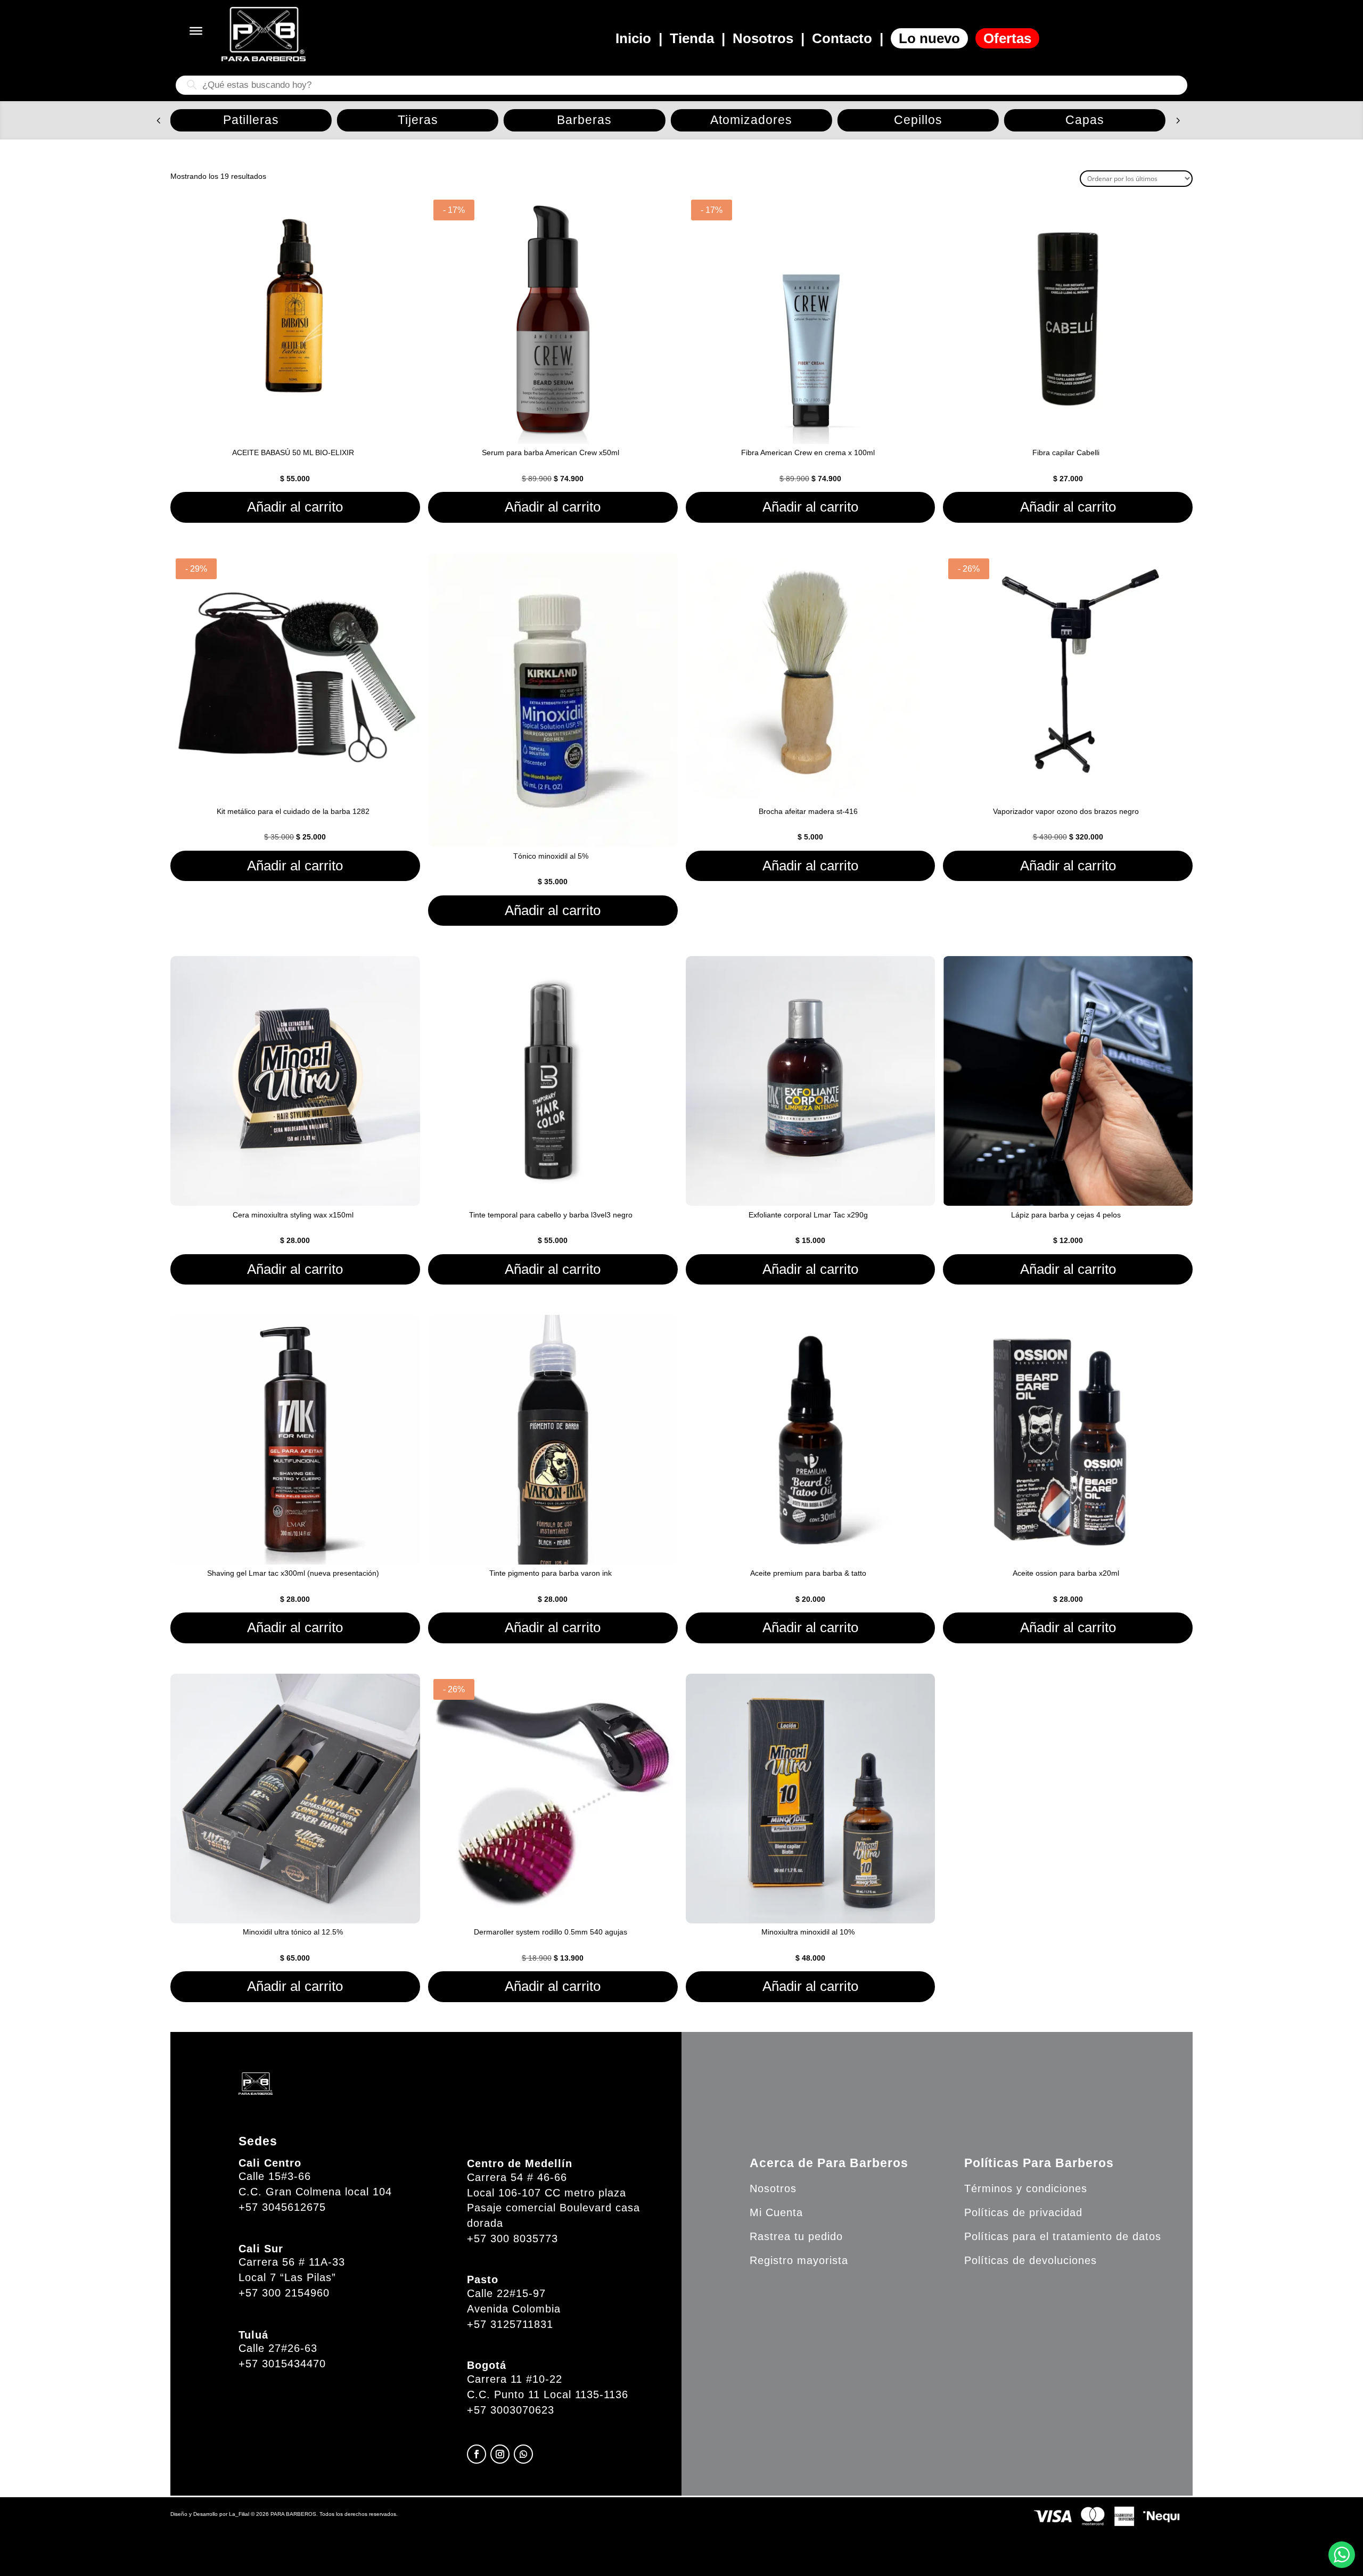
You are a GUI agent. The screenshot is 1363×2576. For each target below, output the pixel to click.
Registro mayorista (799, 2260)
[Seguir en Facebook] (477, 2454)
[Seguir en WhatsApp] (523, 2454)
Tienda (692, 38)
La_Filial (239, 2514)
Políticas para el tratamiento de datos (1063, 2236)
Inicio (633, 38)
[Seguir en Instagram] (500, 2454)
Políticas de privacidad (1023, 2212)
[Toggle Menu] (196, 31)
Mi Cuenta (776, 2212)
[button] (158, 120)
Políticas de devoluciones (1031, 2260)
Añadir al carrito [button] (295, 507)
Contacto (842, 38)
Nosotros (763, 38)
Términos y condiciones (1026, 2188)
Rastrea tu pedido (796, 2236)
